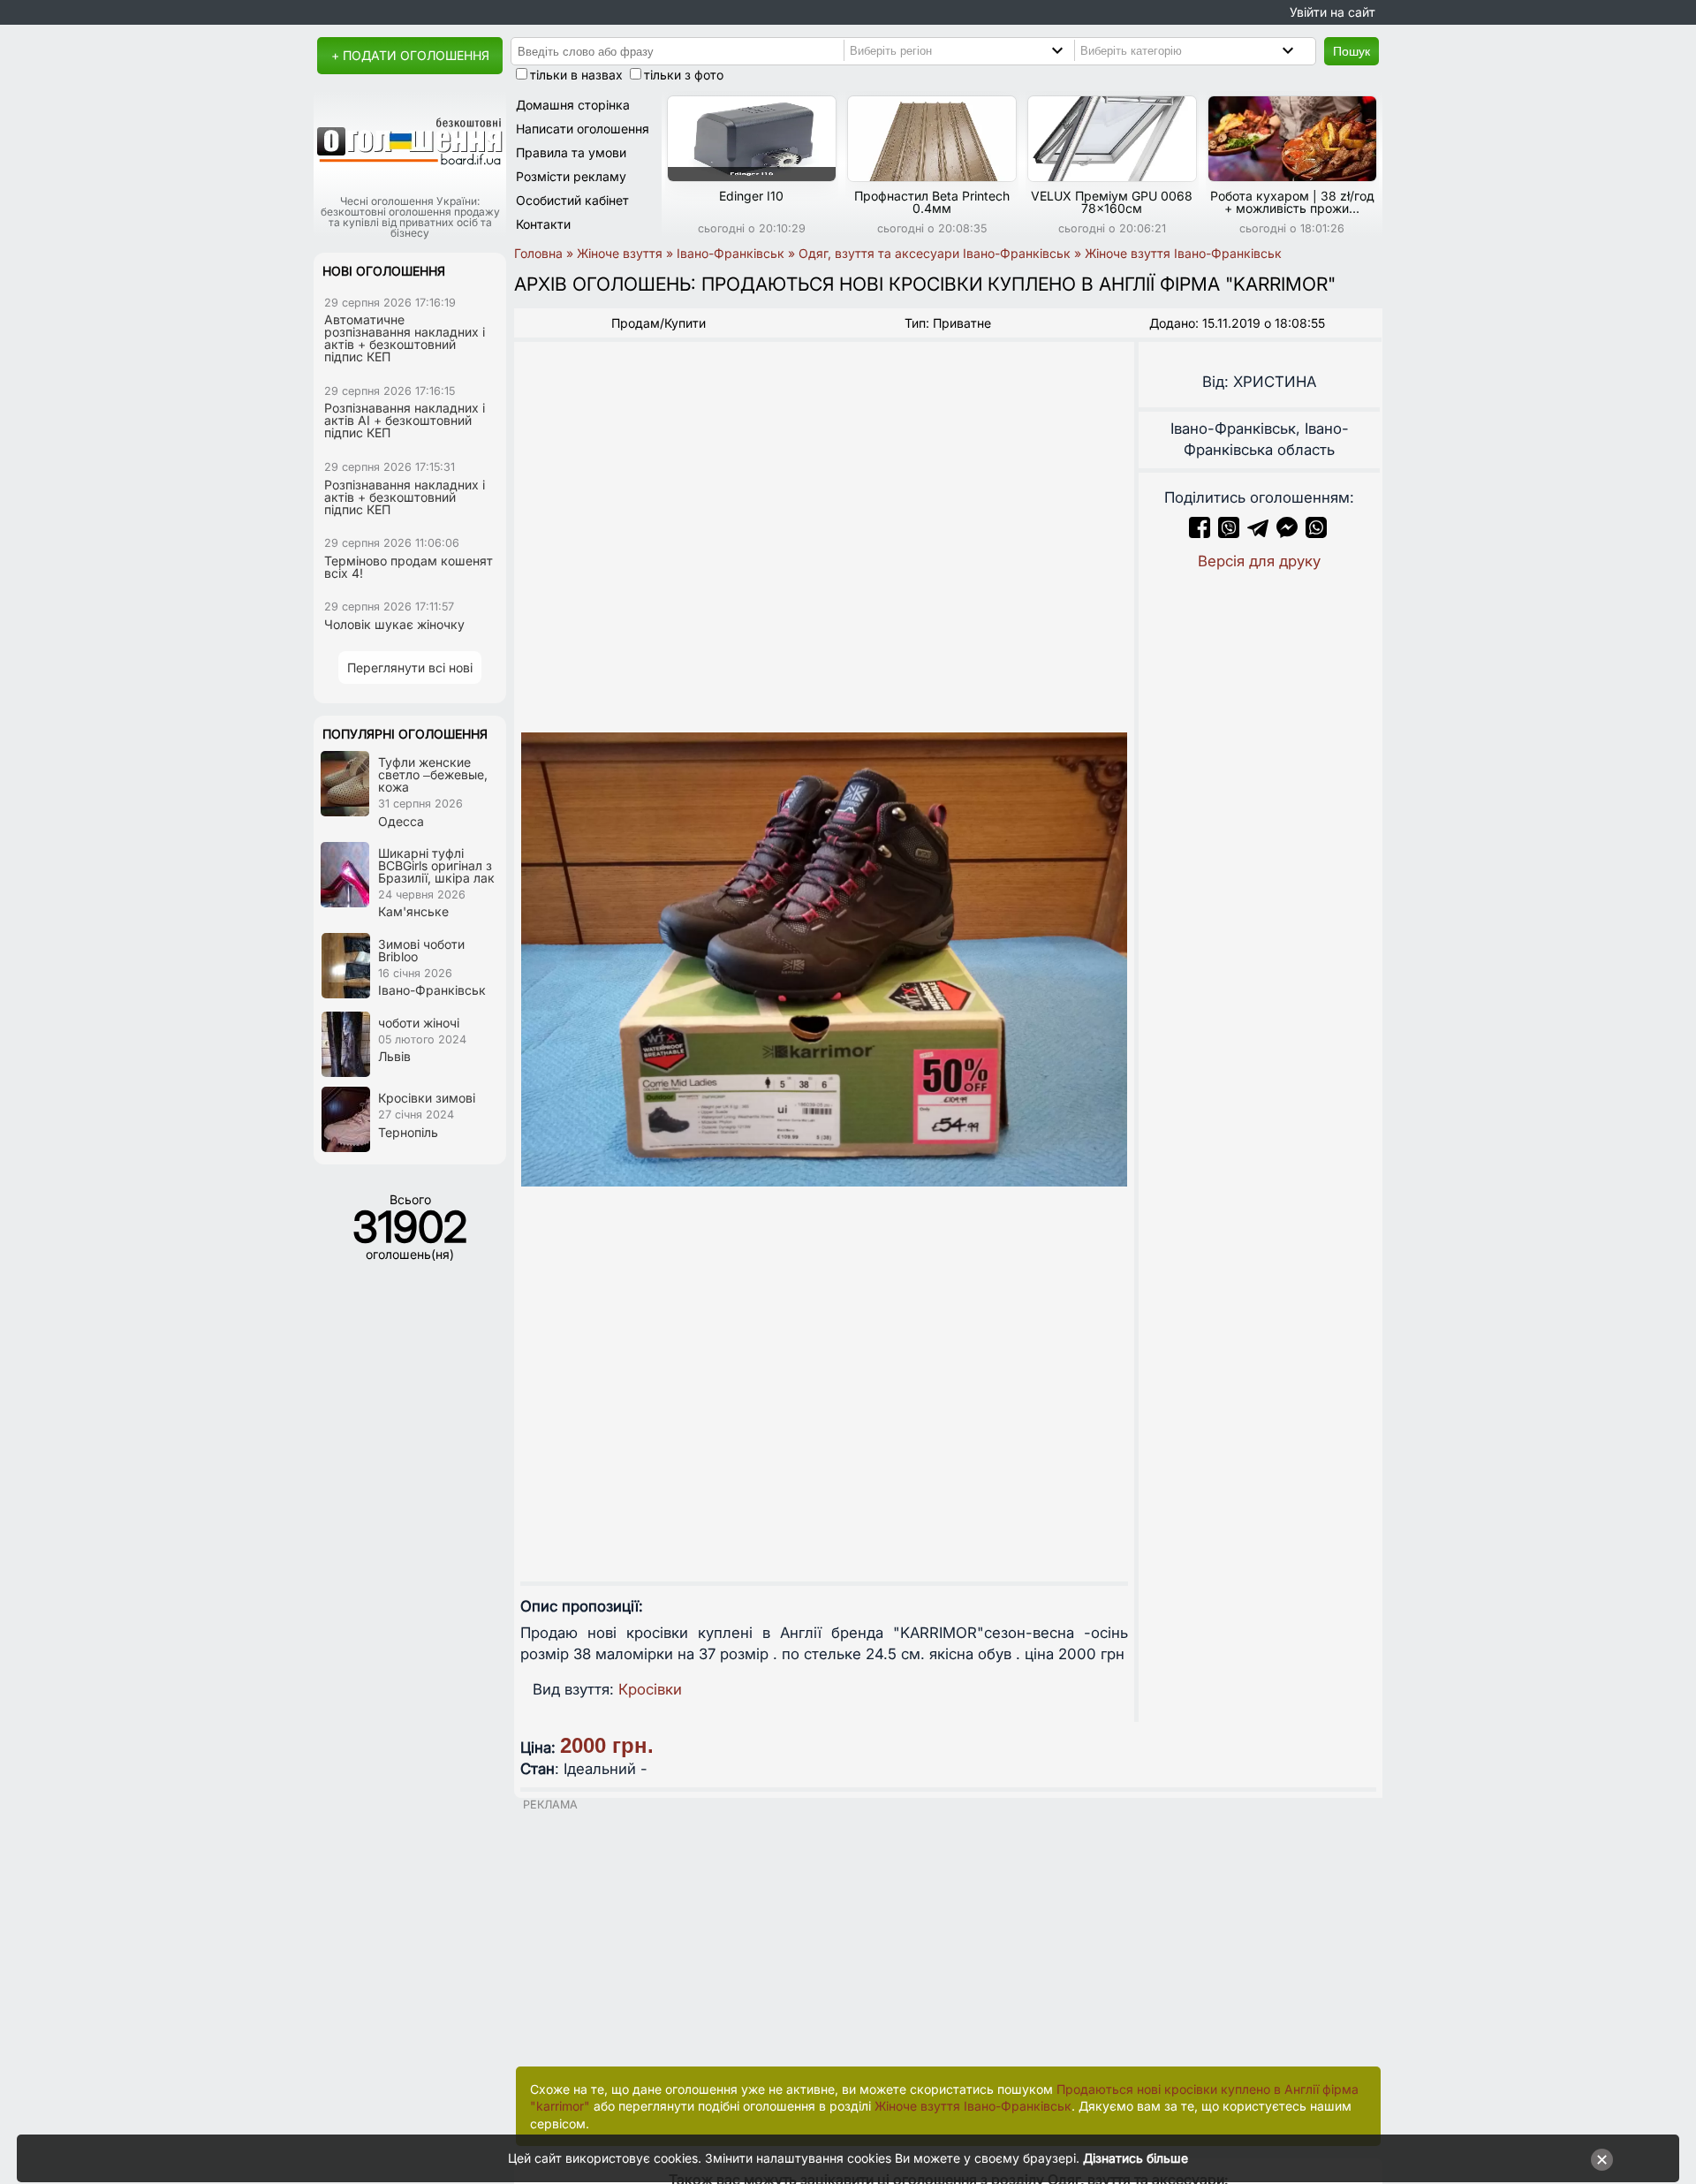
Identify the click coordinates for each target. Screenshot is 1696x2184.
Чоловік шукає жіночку (394, 624)
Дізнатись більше (1136, 2158)
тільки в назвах (576, 75)
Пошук (1351, 51)
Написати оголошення (583, 129)
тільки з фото (684, 75)
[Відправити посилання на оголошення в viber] (1229, 533)
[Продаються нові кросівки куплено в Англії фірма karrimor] (824, 959)
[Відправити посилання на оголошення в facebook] (1200, 533)
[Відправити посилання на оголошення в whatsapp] (1316, 533)
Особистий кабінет (572, 200)
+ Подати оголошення (410, 55)
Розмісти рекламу (571, 176)
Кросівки (650, 1689)
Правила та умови (571, 152)
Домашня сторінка (573, 105)
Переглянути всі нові (410, 667)
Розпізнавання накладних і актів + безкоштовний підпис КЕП (405, 497)
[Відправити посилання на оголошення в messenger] (1289, 533)
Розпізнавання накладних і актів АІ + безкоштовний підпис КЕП (405, 420)
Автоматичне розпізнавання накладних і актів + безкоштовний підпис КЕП (405, 338)
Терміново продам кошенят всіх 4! (409, 567)
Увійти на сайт (1333, 12)
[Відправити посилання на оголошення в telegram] (1258, 533)
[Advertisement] (948, 1934)
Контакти (543, 224)
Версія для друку (1259, 561)
